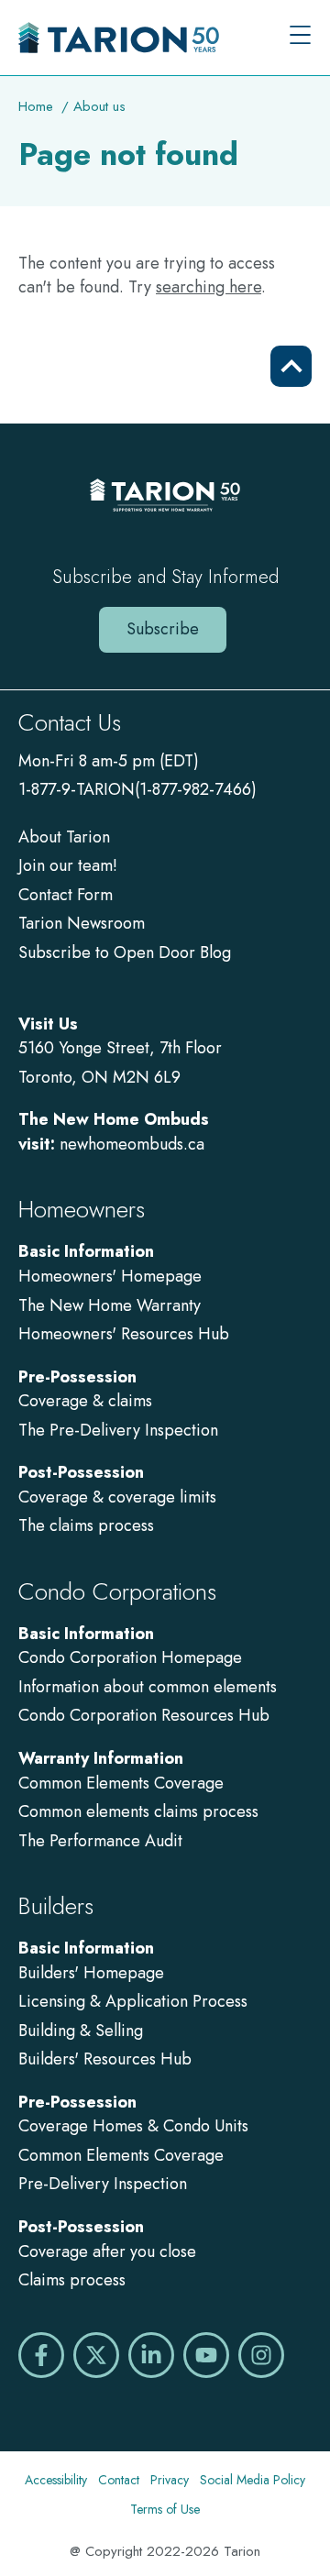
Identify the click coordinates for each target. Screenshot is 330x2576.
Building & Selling (81, 2031)
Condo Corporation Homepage (130, 1657)
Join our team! (68, 865)
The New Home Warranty (110, 1305)
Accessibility (56, 2480)
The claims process (86, 1525)
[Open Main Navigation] (300, 37)
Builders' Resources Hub (105, 2059)
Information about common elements (148, 1687)
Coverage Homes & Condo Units (133, 2126)
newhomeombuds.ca (132, 1144)
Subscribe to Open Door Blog (125, 952)
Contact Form (66, 895)
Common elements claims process (138, 1811)
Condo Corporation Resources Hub (144, 1715)
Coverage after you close (107, 2251)
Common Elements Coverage (121, 1783)
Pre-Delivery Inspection (103, 2184)
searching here (209, 287)
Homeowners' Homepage (110, 1276)
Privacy (170, 2480)
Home (36, 106)
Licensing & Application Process (133, 2001)
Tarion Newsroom (82, 923)
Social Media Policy (253, 2480)
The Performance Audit (100, 1841)
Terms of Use (165, 2509)
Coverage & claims (88, 1401)
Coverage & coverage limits (117, 1497)
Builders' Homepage (91, 1973)
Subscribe (163, 629)
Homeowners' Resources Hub (124, 1334)
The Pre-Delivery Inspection (118, 1430)
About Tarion (64, 837)
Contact (119, 2480)
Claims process (72, 2280)
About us (99, 106)
